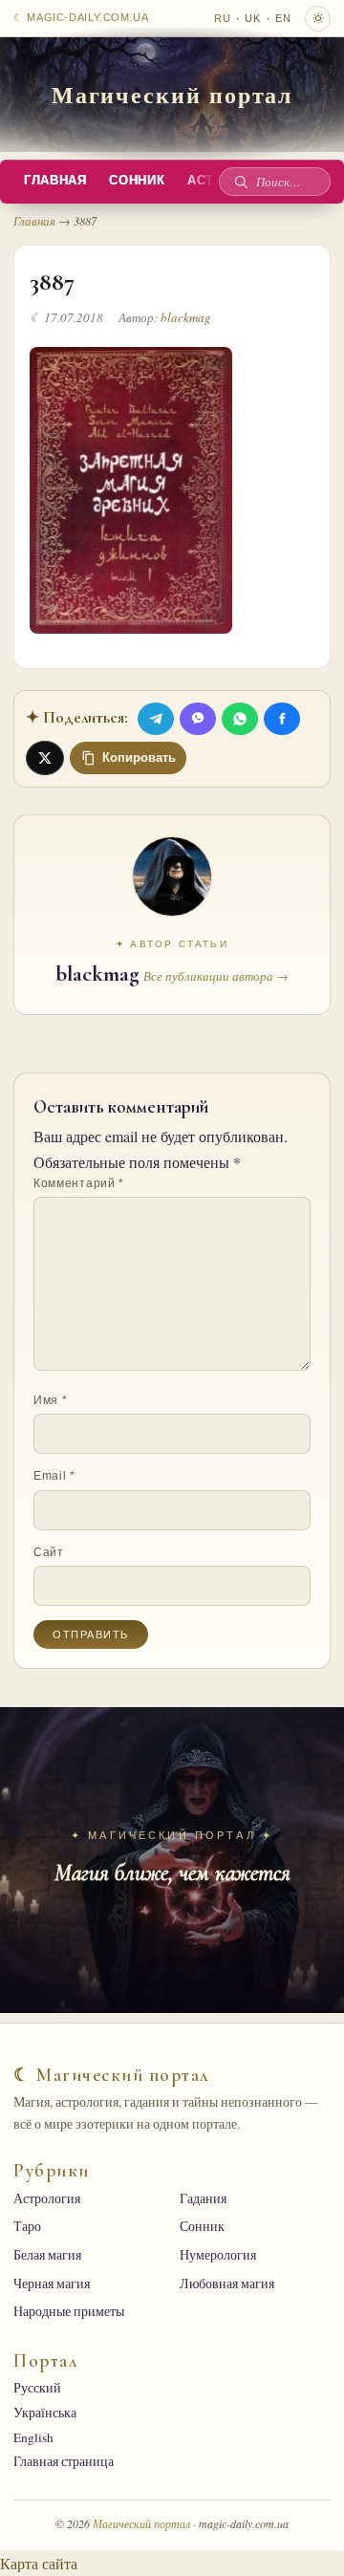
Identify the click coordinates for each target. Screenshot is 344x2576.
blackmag (186, 317)
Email (54, 1476)
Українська (45, 2413)
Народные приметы (69, 2311)
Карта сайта (39, 2563)
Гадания (203, 2198)
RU (223, 18)
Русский (37, 2388)
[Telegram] (156, 719)
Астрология (47, 2198)
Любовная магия (227, 2284)
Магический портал (172, 94)
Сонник (137, 181)
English (33, 2437)
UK (253, 18)
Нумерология (218, 2255)
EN (283, 18)
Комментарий (79, 1183)
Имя (50, 1400)
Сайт (49, 1552)
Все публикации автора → (216, 976)
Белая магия (47, 2255)
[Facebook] (282, 719)
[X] (45, 758)
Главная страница (64, 2461)
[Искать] (241, 182)
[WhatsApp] (240, 719)
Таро (27, 2226)
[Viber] (198, 719)
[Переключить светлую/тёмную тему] (318, 19)
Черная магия (52, 2284)
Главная (55, 181)
